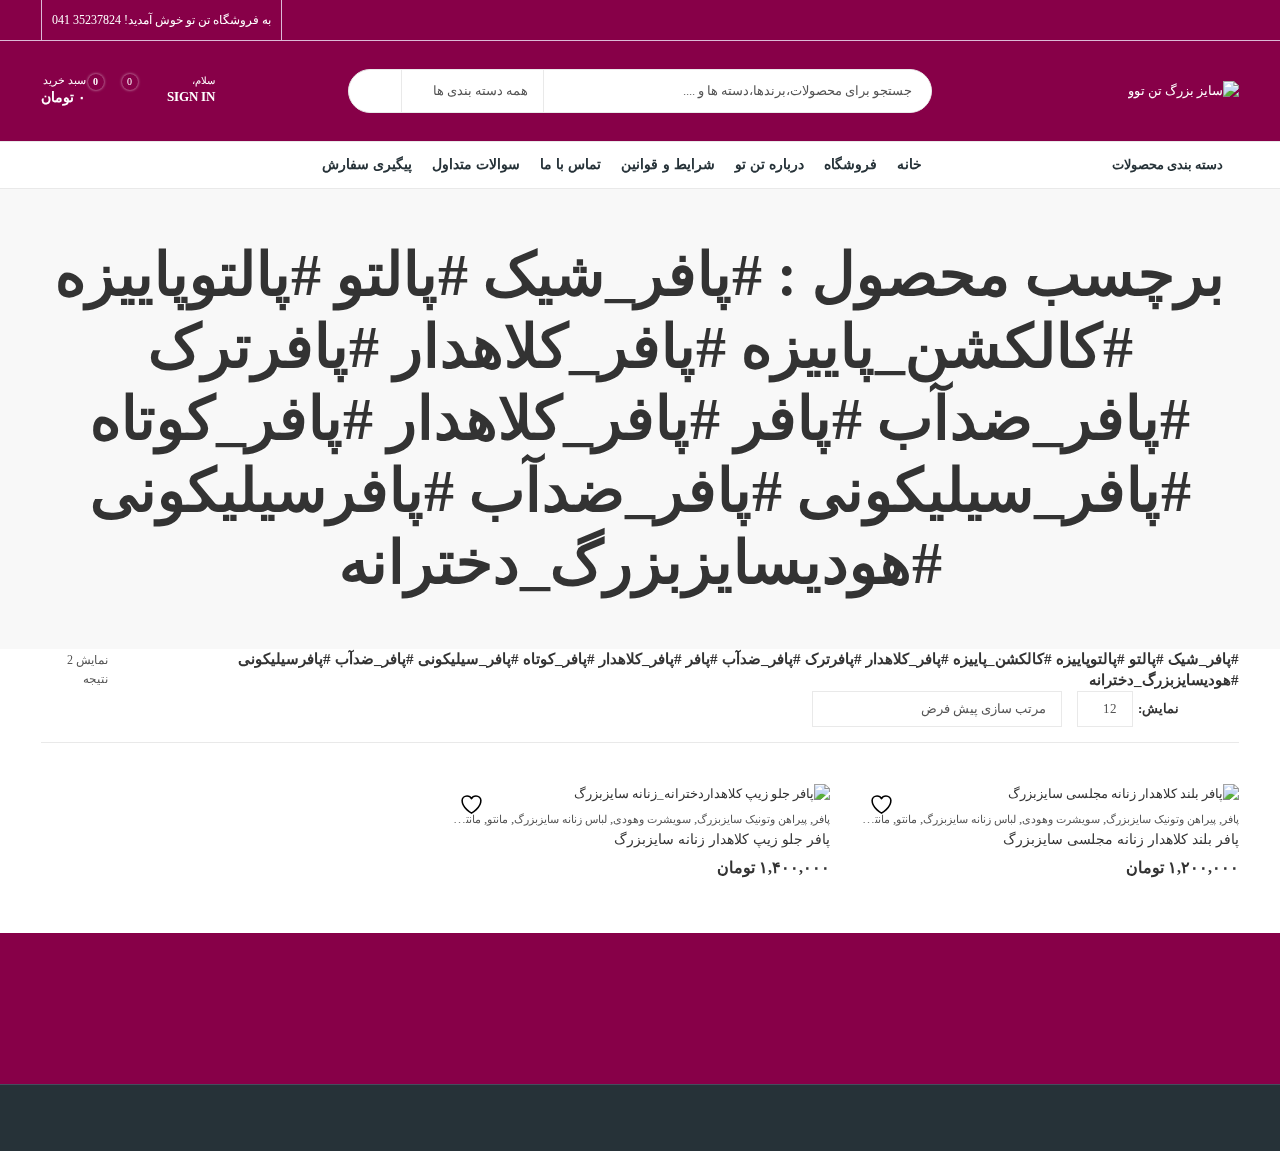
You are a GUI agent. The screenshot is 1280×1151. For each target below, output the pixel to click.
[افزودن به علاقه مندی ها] (891, 804)
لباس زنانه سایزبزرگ (969, 819)
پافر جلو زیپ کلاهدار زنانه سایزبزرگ (722, 839)
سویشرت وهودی (1061, 819)
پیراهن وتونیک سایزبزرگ (1161, 819)
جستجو (375, 91)
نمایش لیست (1202, 709)
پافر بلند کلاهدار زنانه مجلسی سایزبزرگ (1121, 839)
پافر (1230, 819)
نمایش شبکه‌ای (1231, 709)
